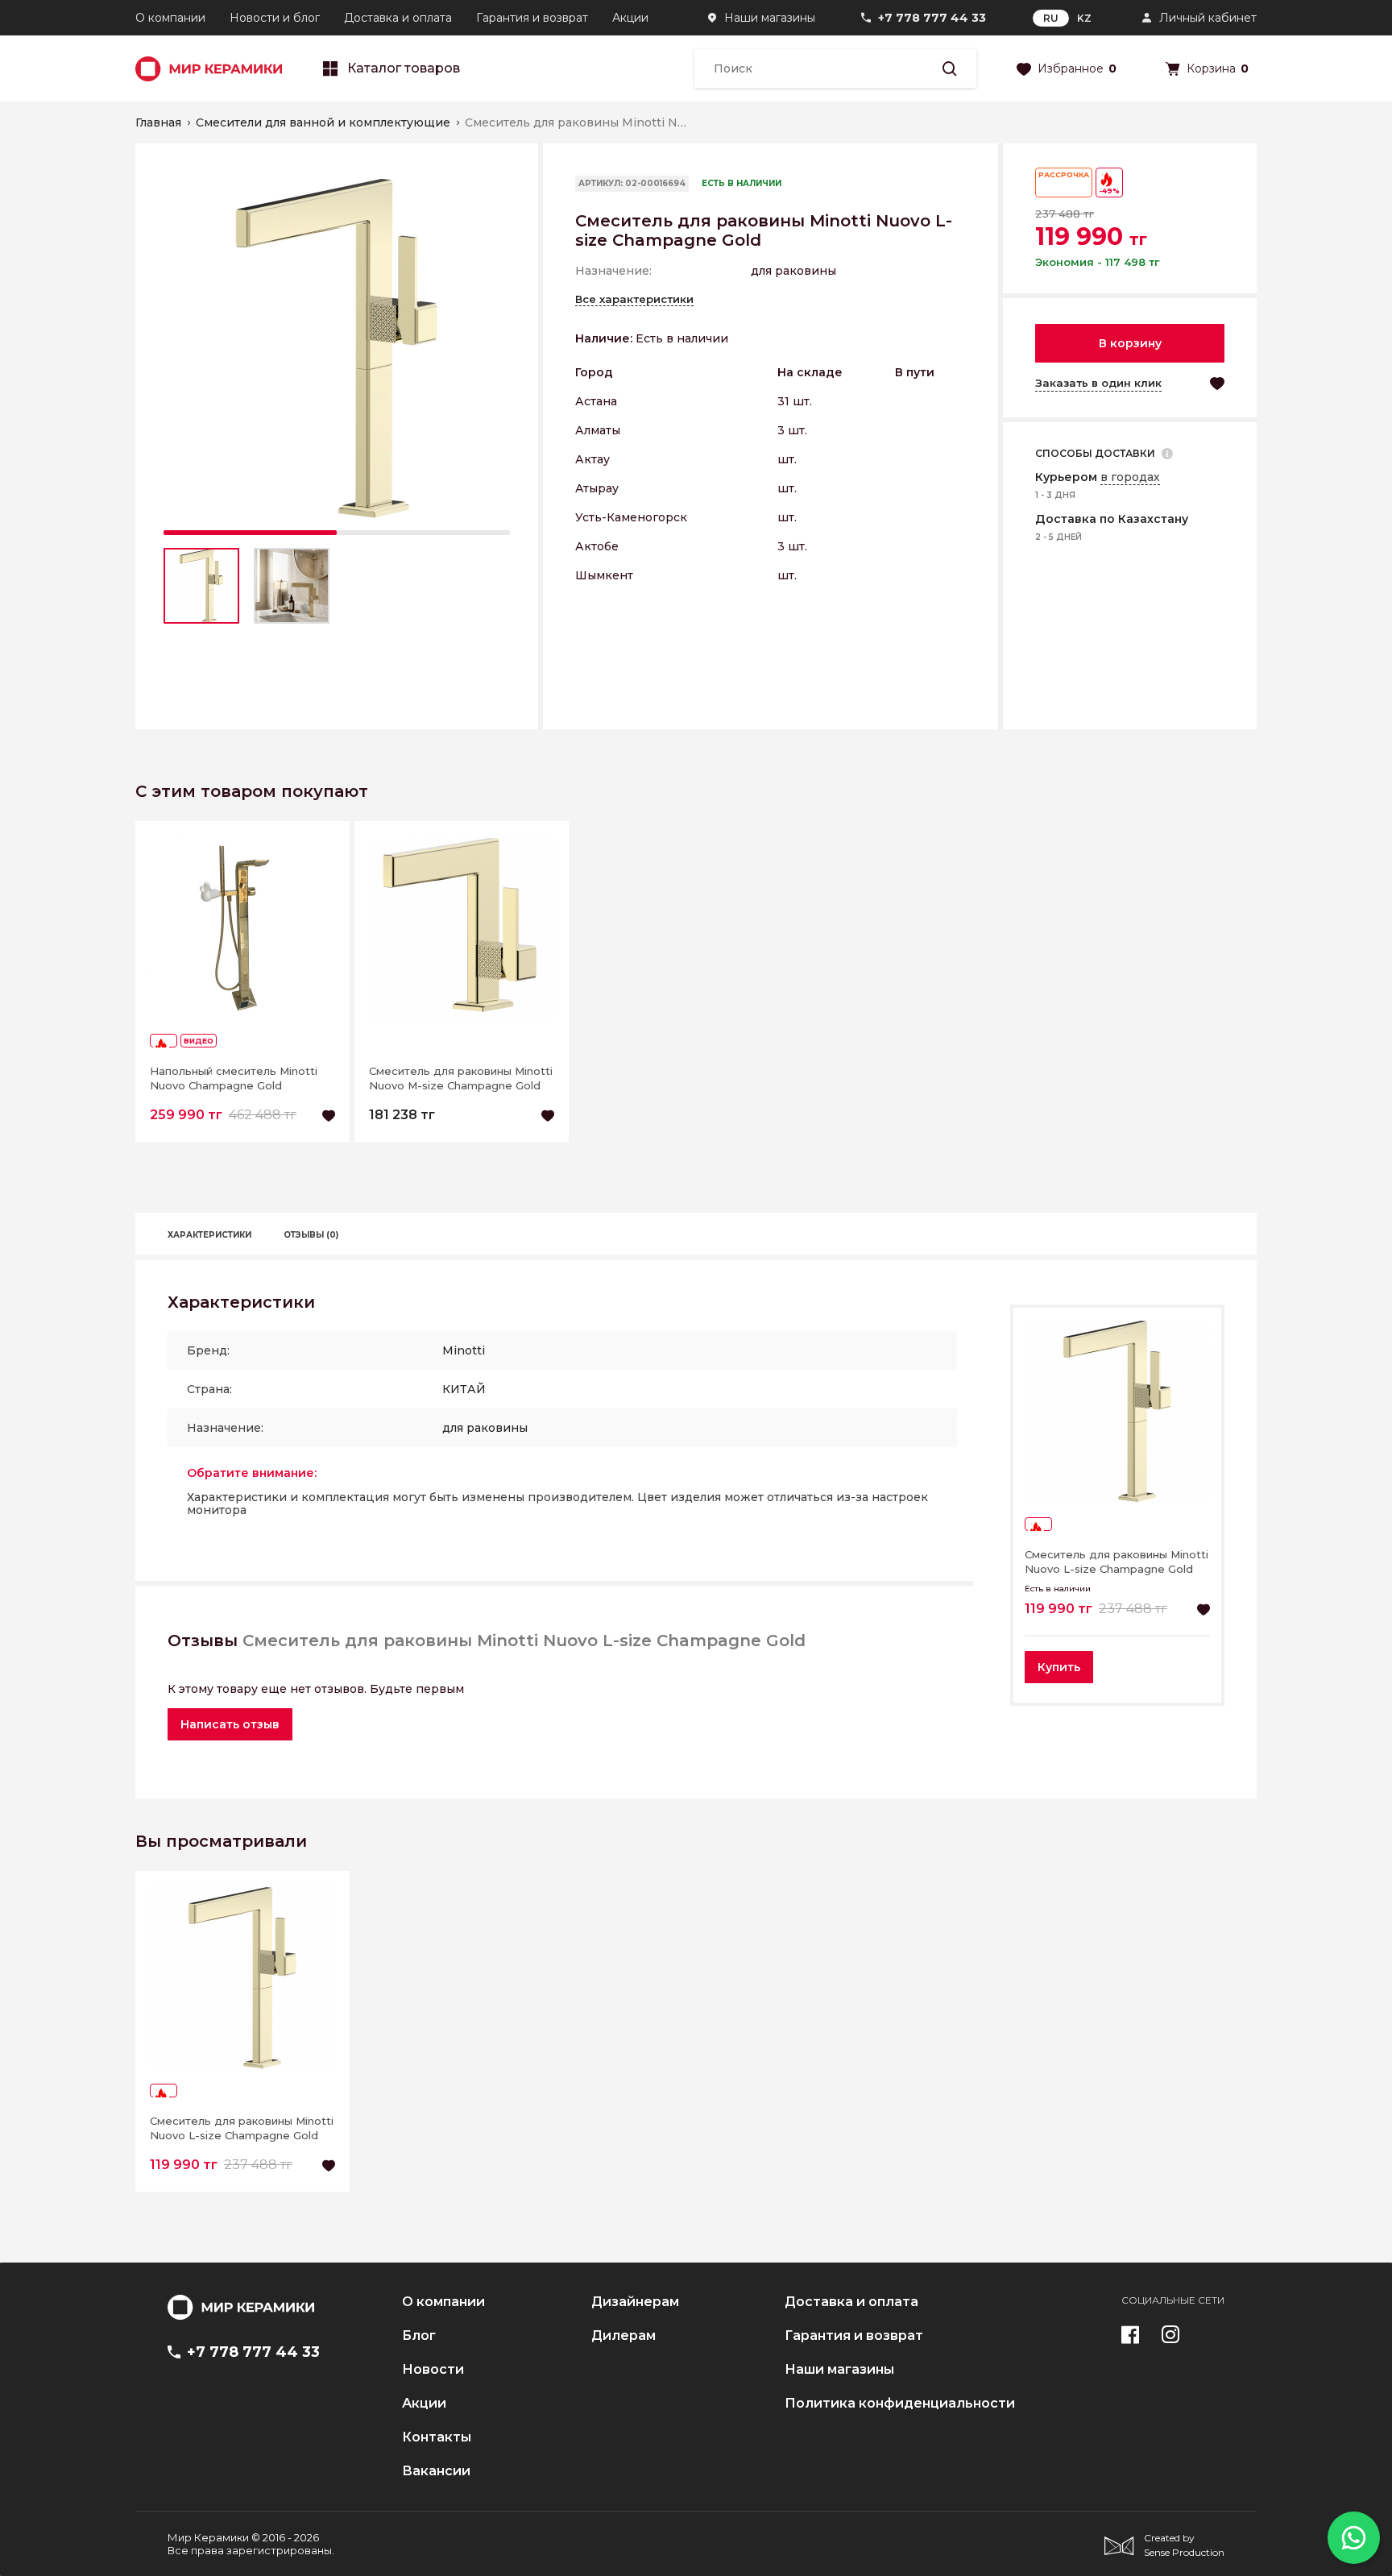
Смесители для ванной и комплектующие (323, 122)
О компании (170, 18)
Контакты (437, 2437)
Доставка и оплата (398, 18)
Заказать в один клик (1098, 383)
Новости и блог (275, 18)
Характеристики (209, 1235)
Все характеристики (634, 299)
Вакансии (436, 2471)
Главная (158, 122)
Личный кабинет (1208, 18)
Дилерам (623, 2336)
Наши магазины (770, 18)
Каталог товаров (404, 68)
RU (1051, 18)
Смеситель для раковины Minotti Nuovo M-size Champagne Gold (461, 1078)
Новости (433, 2370)
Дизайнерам (635, 2302)
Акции (630, 18)
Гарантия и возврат (532, 18)
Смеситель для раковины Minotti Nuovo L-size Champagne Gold (1116, 1562)
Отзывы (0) (311, 1235)
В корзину (1130, 343)
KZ (1084, 18)
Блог (419, 2336)
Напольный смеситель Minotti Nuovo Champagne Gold (234, 1078)
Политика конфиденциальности (900, 2404)
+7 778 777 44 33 (932, 18)
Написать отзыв (230, 1724)
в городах (1130, 477)
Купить (1059, 1667)
